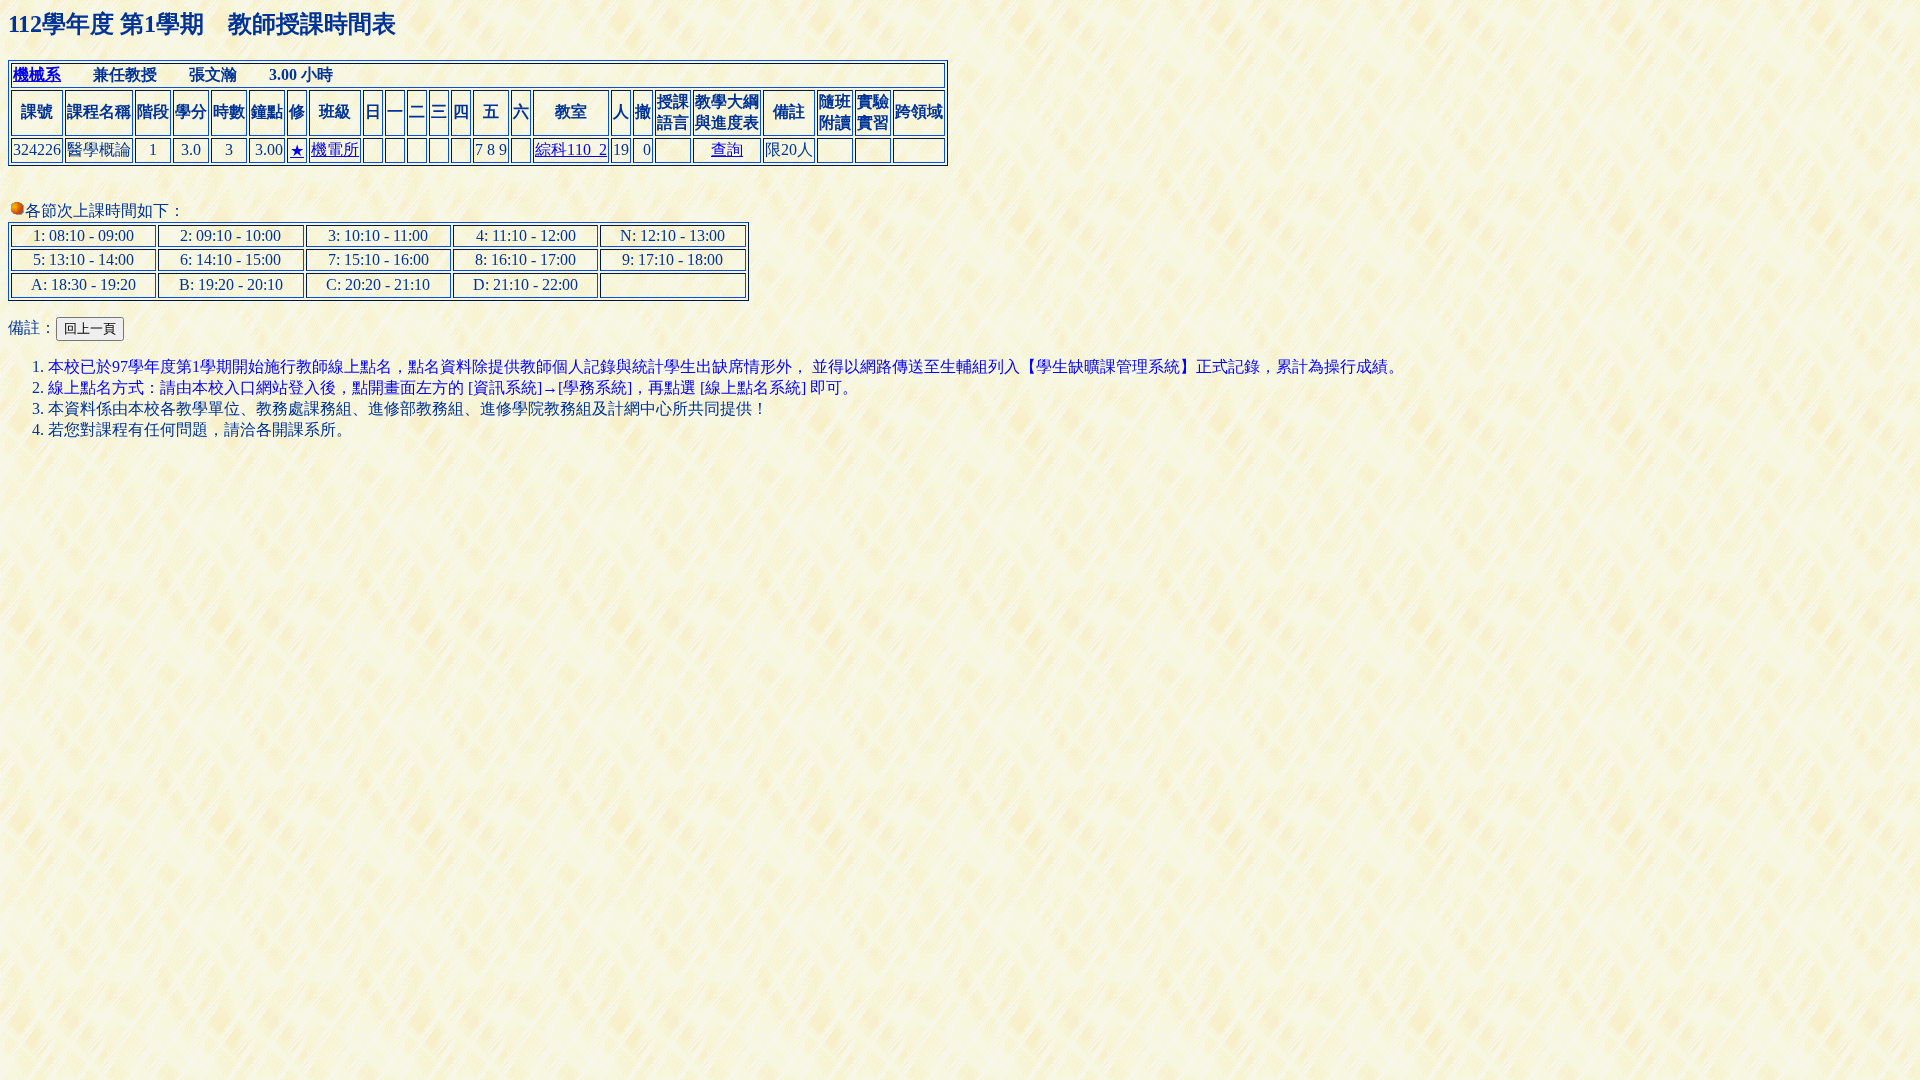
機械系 (37, 74)
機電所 (335, 149)
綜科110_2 (571, 149)
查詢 (727, 149)
